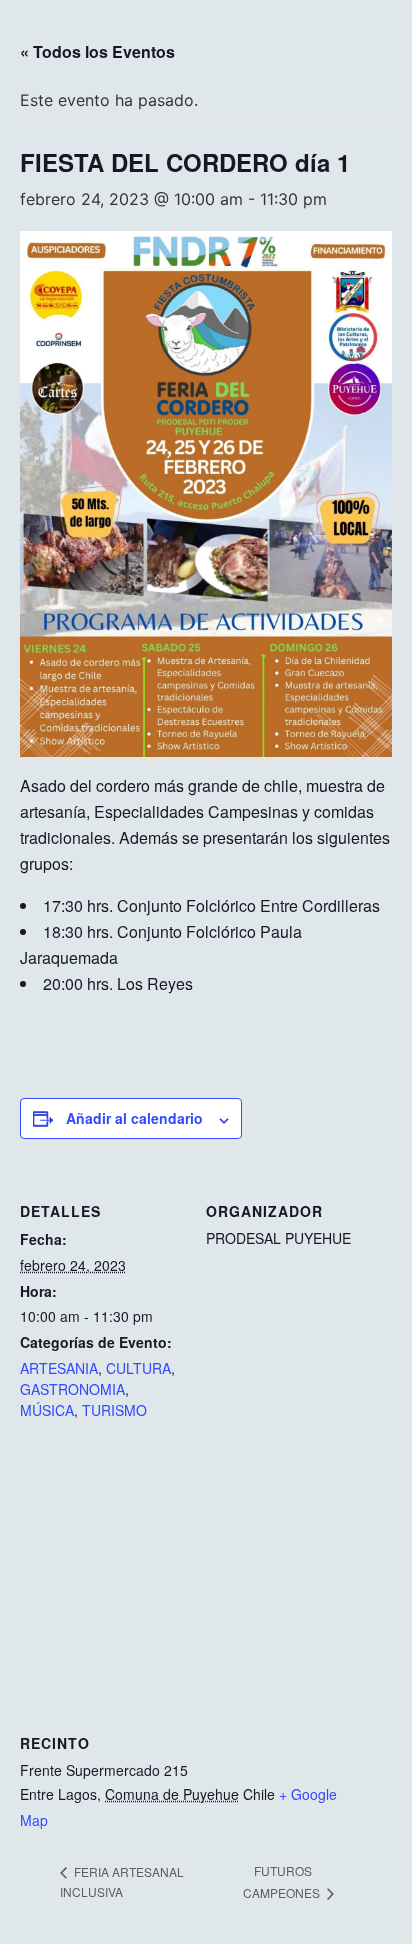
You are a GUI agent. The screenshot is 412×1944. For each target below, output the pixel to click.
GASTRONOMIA (72, 1389)
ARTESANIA (59, 1368)
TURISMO (114, 1410)
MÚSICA (47, 1410)
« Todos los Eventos (97, 51)
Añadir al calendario (134, 1118)
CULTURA (138, 1368)
